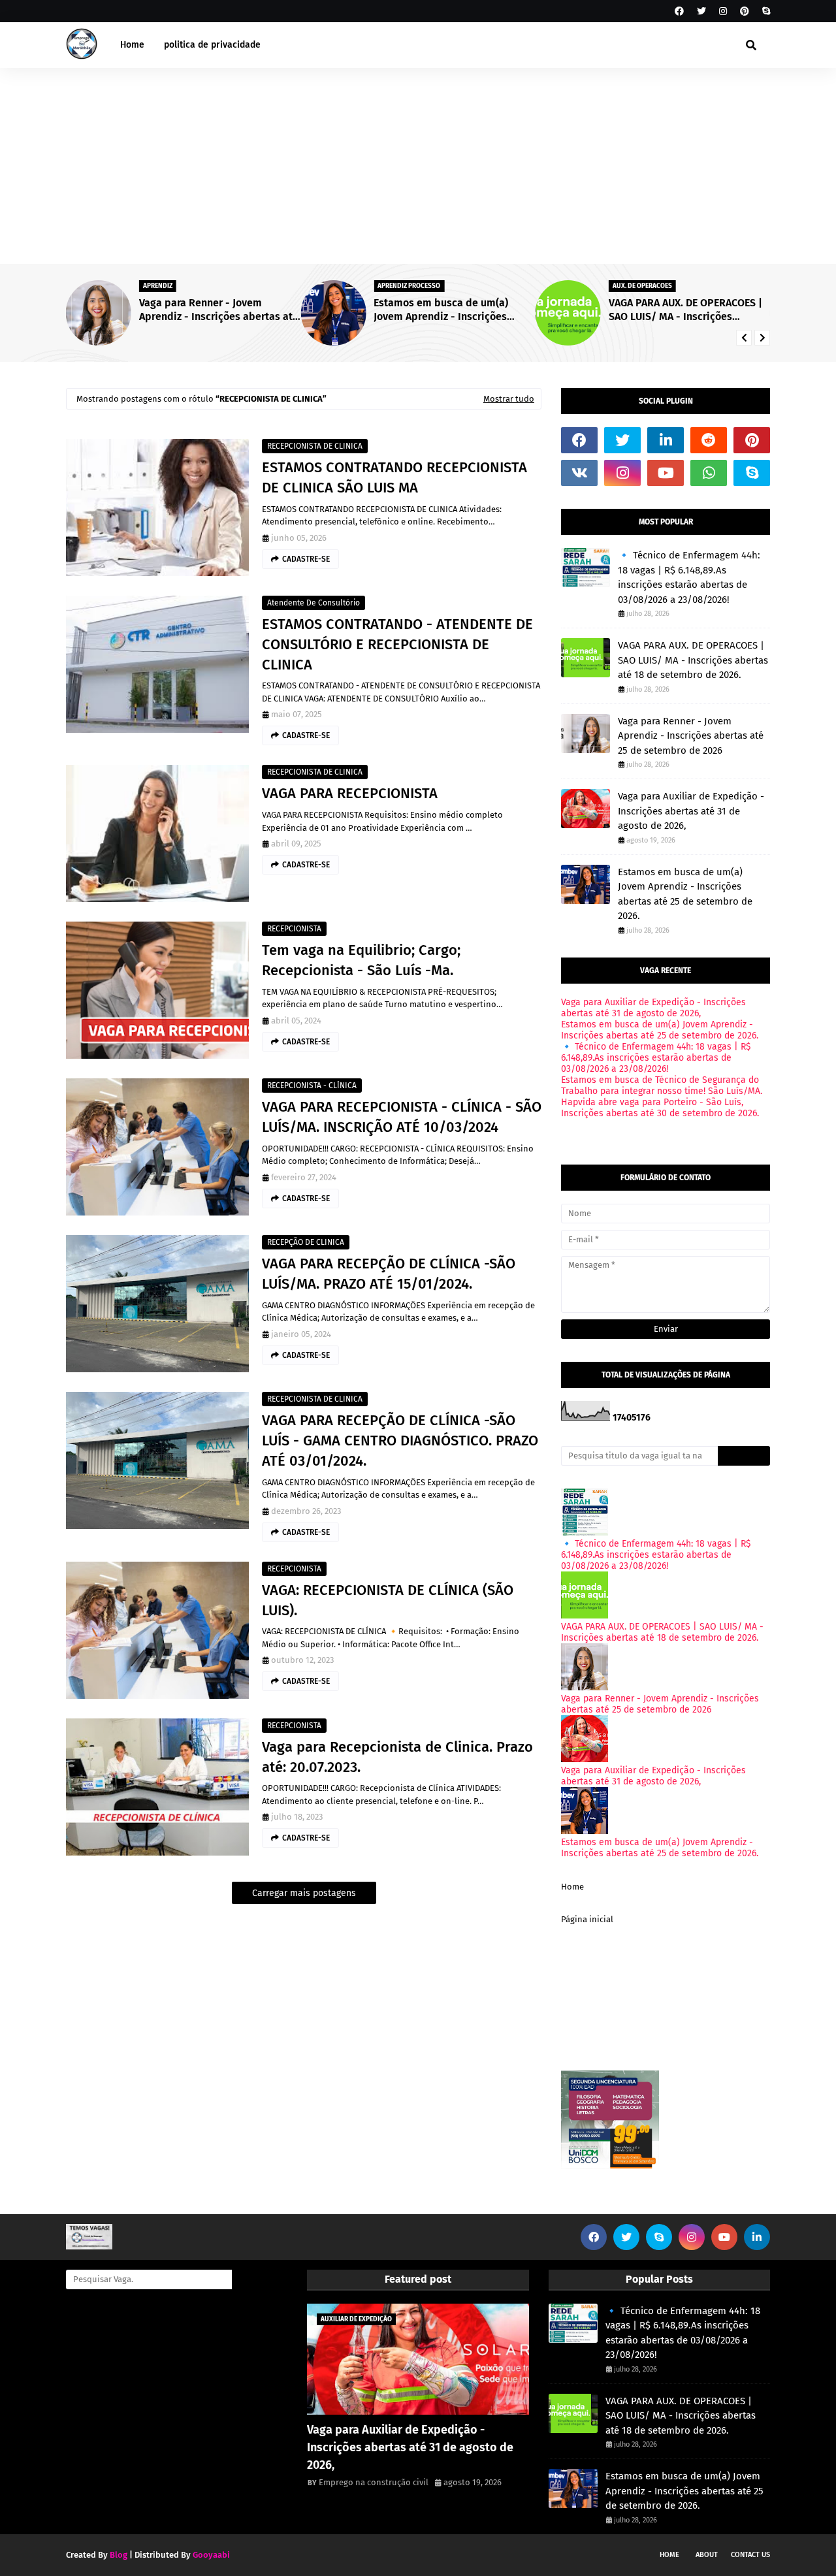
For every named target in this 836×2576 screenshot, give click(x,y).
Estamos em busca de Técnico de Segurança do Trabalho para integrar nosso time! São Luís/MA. (662, 1086)
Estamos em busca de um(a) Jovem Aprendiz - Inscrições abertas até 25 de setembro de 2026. (246, 310)
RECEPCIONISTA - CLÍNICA (312, 1086)
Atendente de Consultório (313, 603)
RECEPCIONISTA (294, 929)
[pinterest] (745, 11)
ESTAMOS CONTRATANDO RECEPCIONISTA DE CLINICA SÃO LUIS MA (394, 477)
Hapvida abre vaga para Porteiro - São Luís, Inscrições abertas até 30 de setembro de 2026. (660, 1108)
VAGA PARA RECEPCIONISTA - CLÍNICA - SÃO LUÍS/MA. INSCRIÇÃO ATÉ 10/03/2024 (402, 1117)
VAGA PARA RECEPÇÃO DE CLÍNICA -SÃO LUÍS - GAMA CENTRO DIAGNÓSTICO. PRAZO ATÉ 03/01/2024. (400, 1441)
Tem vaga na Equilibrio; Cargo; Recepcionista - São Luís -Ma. (361, 960)
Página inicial (587, 1919)
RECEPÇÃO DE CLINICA (306, 1242)
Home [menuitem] (132, 45)
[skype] (764, 11)
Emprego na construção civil (374, 2482)
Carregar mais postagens (304, 1893)
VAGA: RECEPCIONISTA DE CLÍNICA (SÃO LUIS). (388, 1600)
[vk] (579, 473)
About (707, 2555)
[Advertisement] (418, 166)
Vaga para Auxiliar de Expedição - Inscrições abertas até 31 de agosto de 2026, (691, 811)
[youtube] (666, 473)
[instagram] (723, 11)
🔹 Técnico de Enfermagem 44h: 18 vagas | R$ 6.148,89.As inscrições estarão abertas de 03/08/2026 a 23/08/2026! (718, 310)
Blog (119, 2555)
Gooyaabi (211, 2555)
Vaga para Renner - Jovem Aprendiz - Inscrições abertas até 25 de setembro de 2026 (691, 736)
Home (572, 1887)
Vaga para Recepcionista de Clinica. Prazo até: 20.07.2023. (397, 1757)
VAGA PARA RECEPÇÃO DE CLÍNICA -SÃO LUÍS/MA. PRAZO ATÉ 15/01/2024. (389, 1274)
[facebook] (679, 11)
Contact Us (750, 2555)
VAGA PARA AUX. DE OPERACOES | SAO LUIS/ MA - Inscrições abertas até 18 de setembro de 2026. (483, 310)
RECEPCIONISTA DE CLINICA (315, 446)
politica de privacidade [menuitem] (212, 45)
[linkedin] (666, 440)
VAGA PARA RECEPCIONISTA (350, 793)
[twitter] (701, 11)
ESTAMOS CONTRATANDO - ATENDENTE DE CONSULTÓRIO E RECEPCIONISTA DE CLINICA (397, 644)
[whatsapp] (709, 473)
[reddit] (709, 440)
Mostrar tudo (509, 399)
